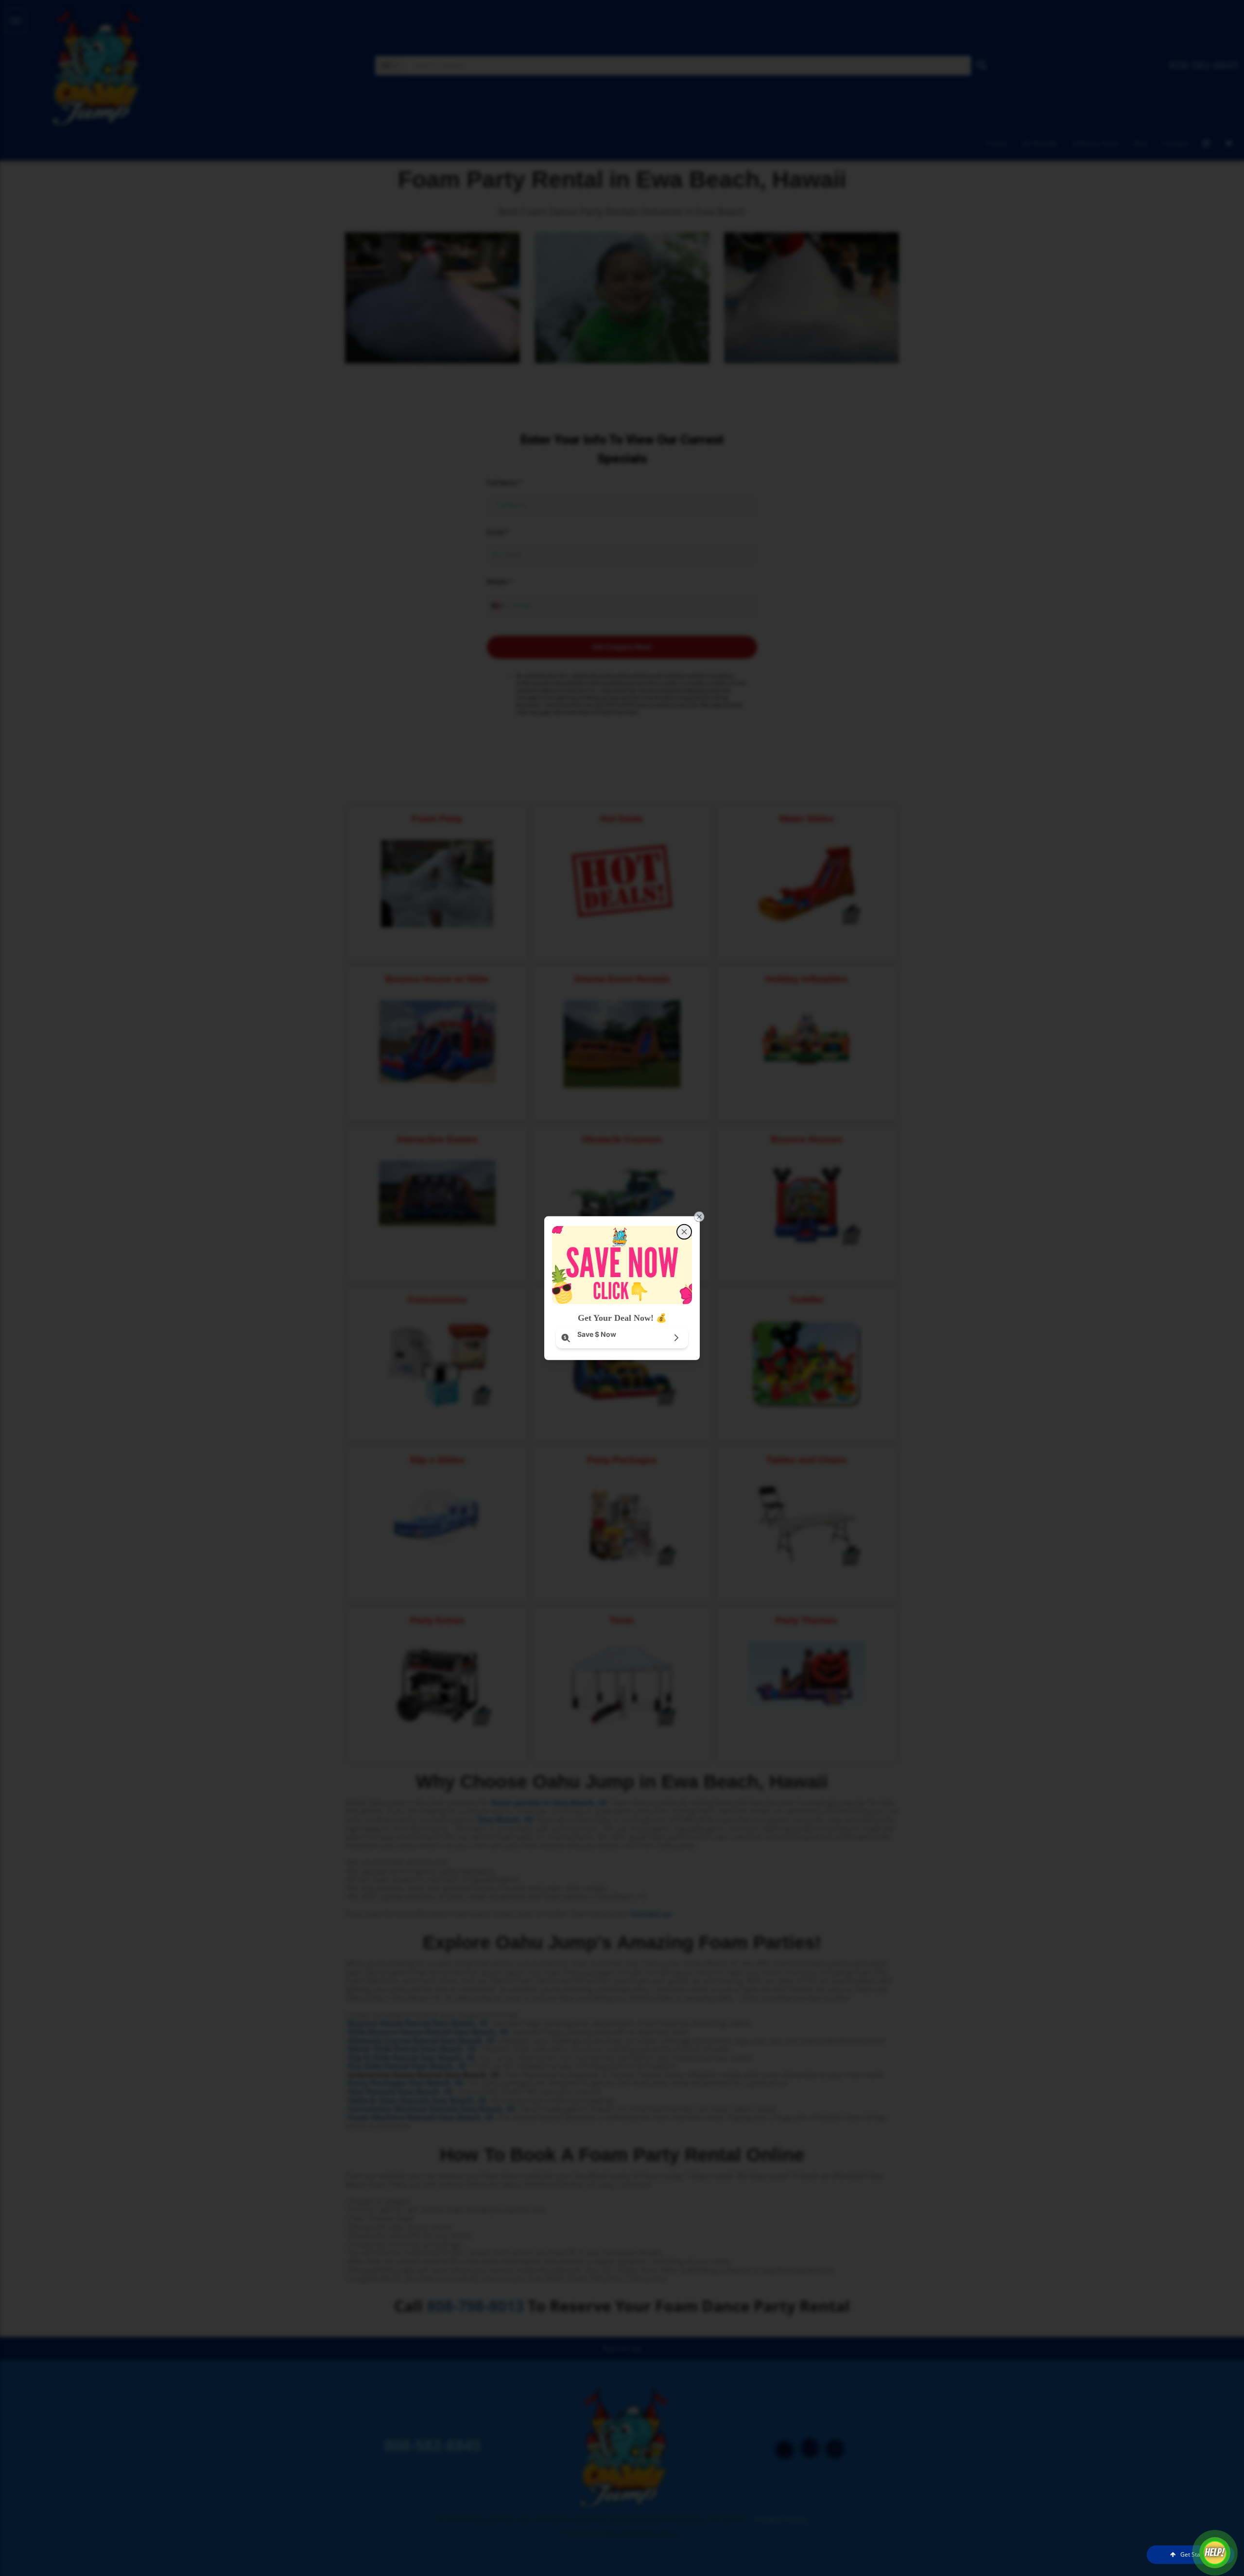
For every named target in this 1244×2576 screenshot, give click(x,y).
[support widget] (1215, 2553)
